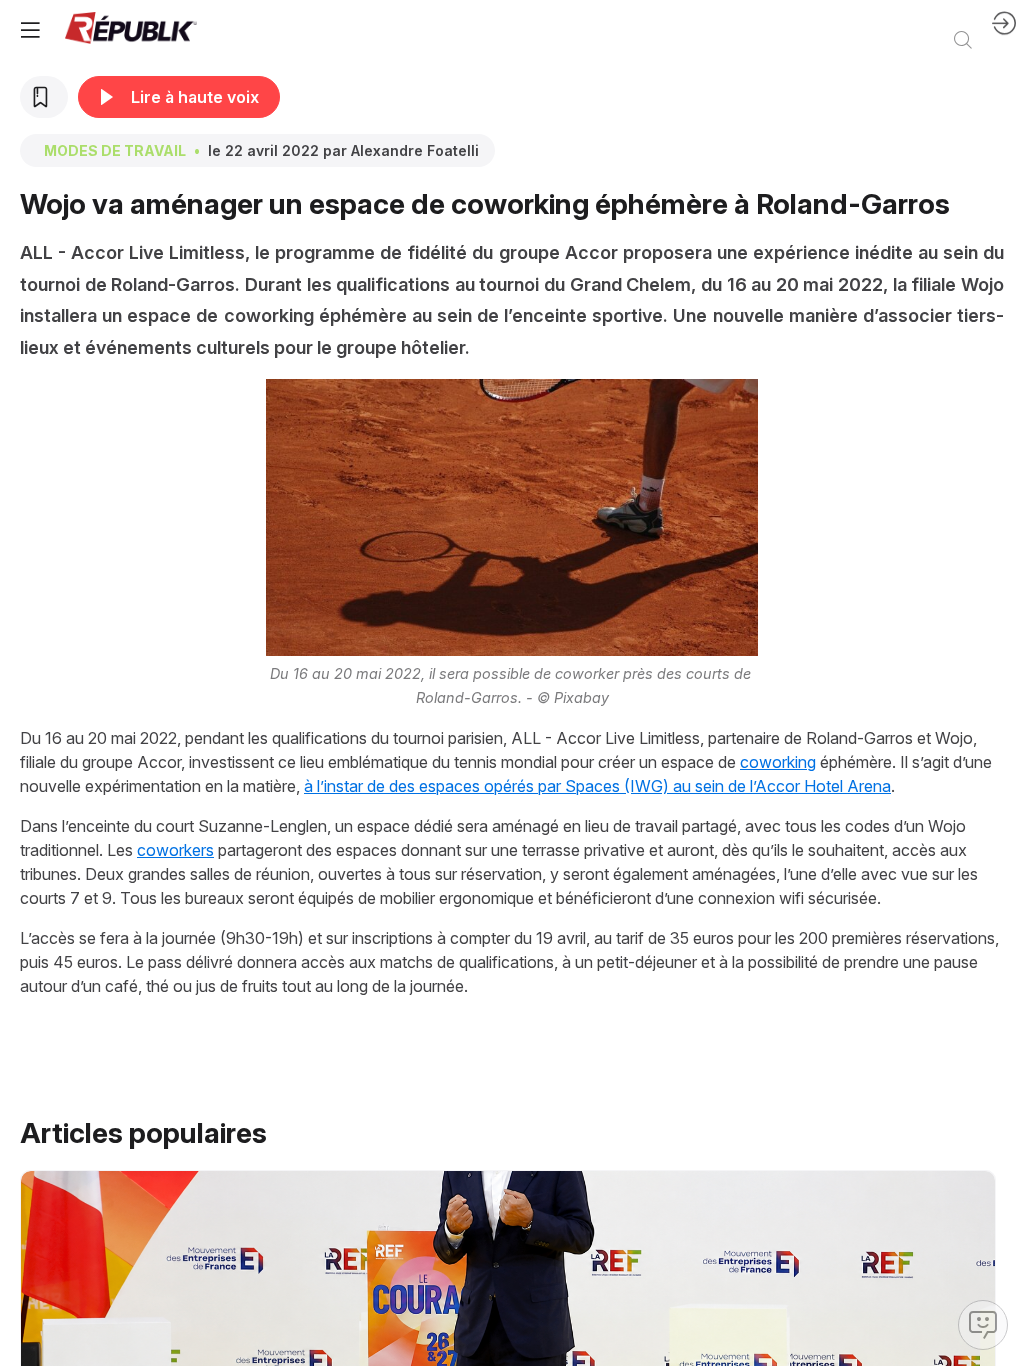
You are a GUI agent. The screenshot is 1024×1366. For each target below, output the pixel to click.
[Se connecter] (1004, 30)
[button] (30, 30)
